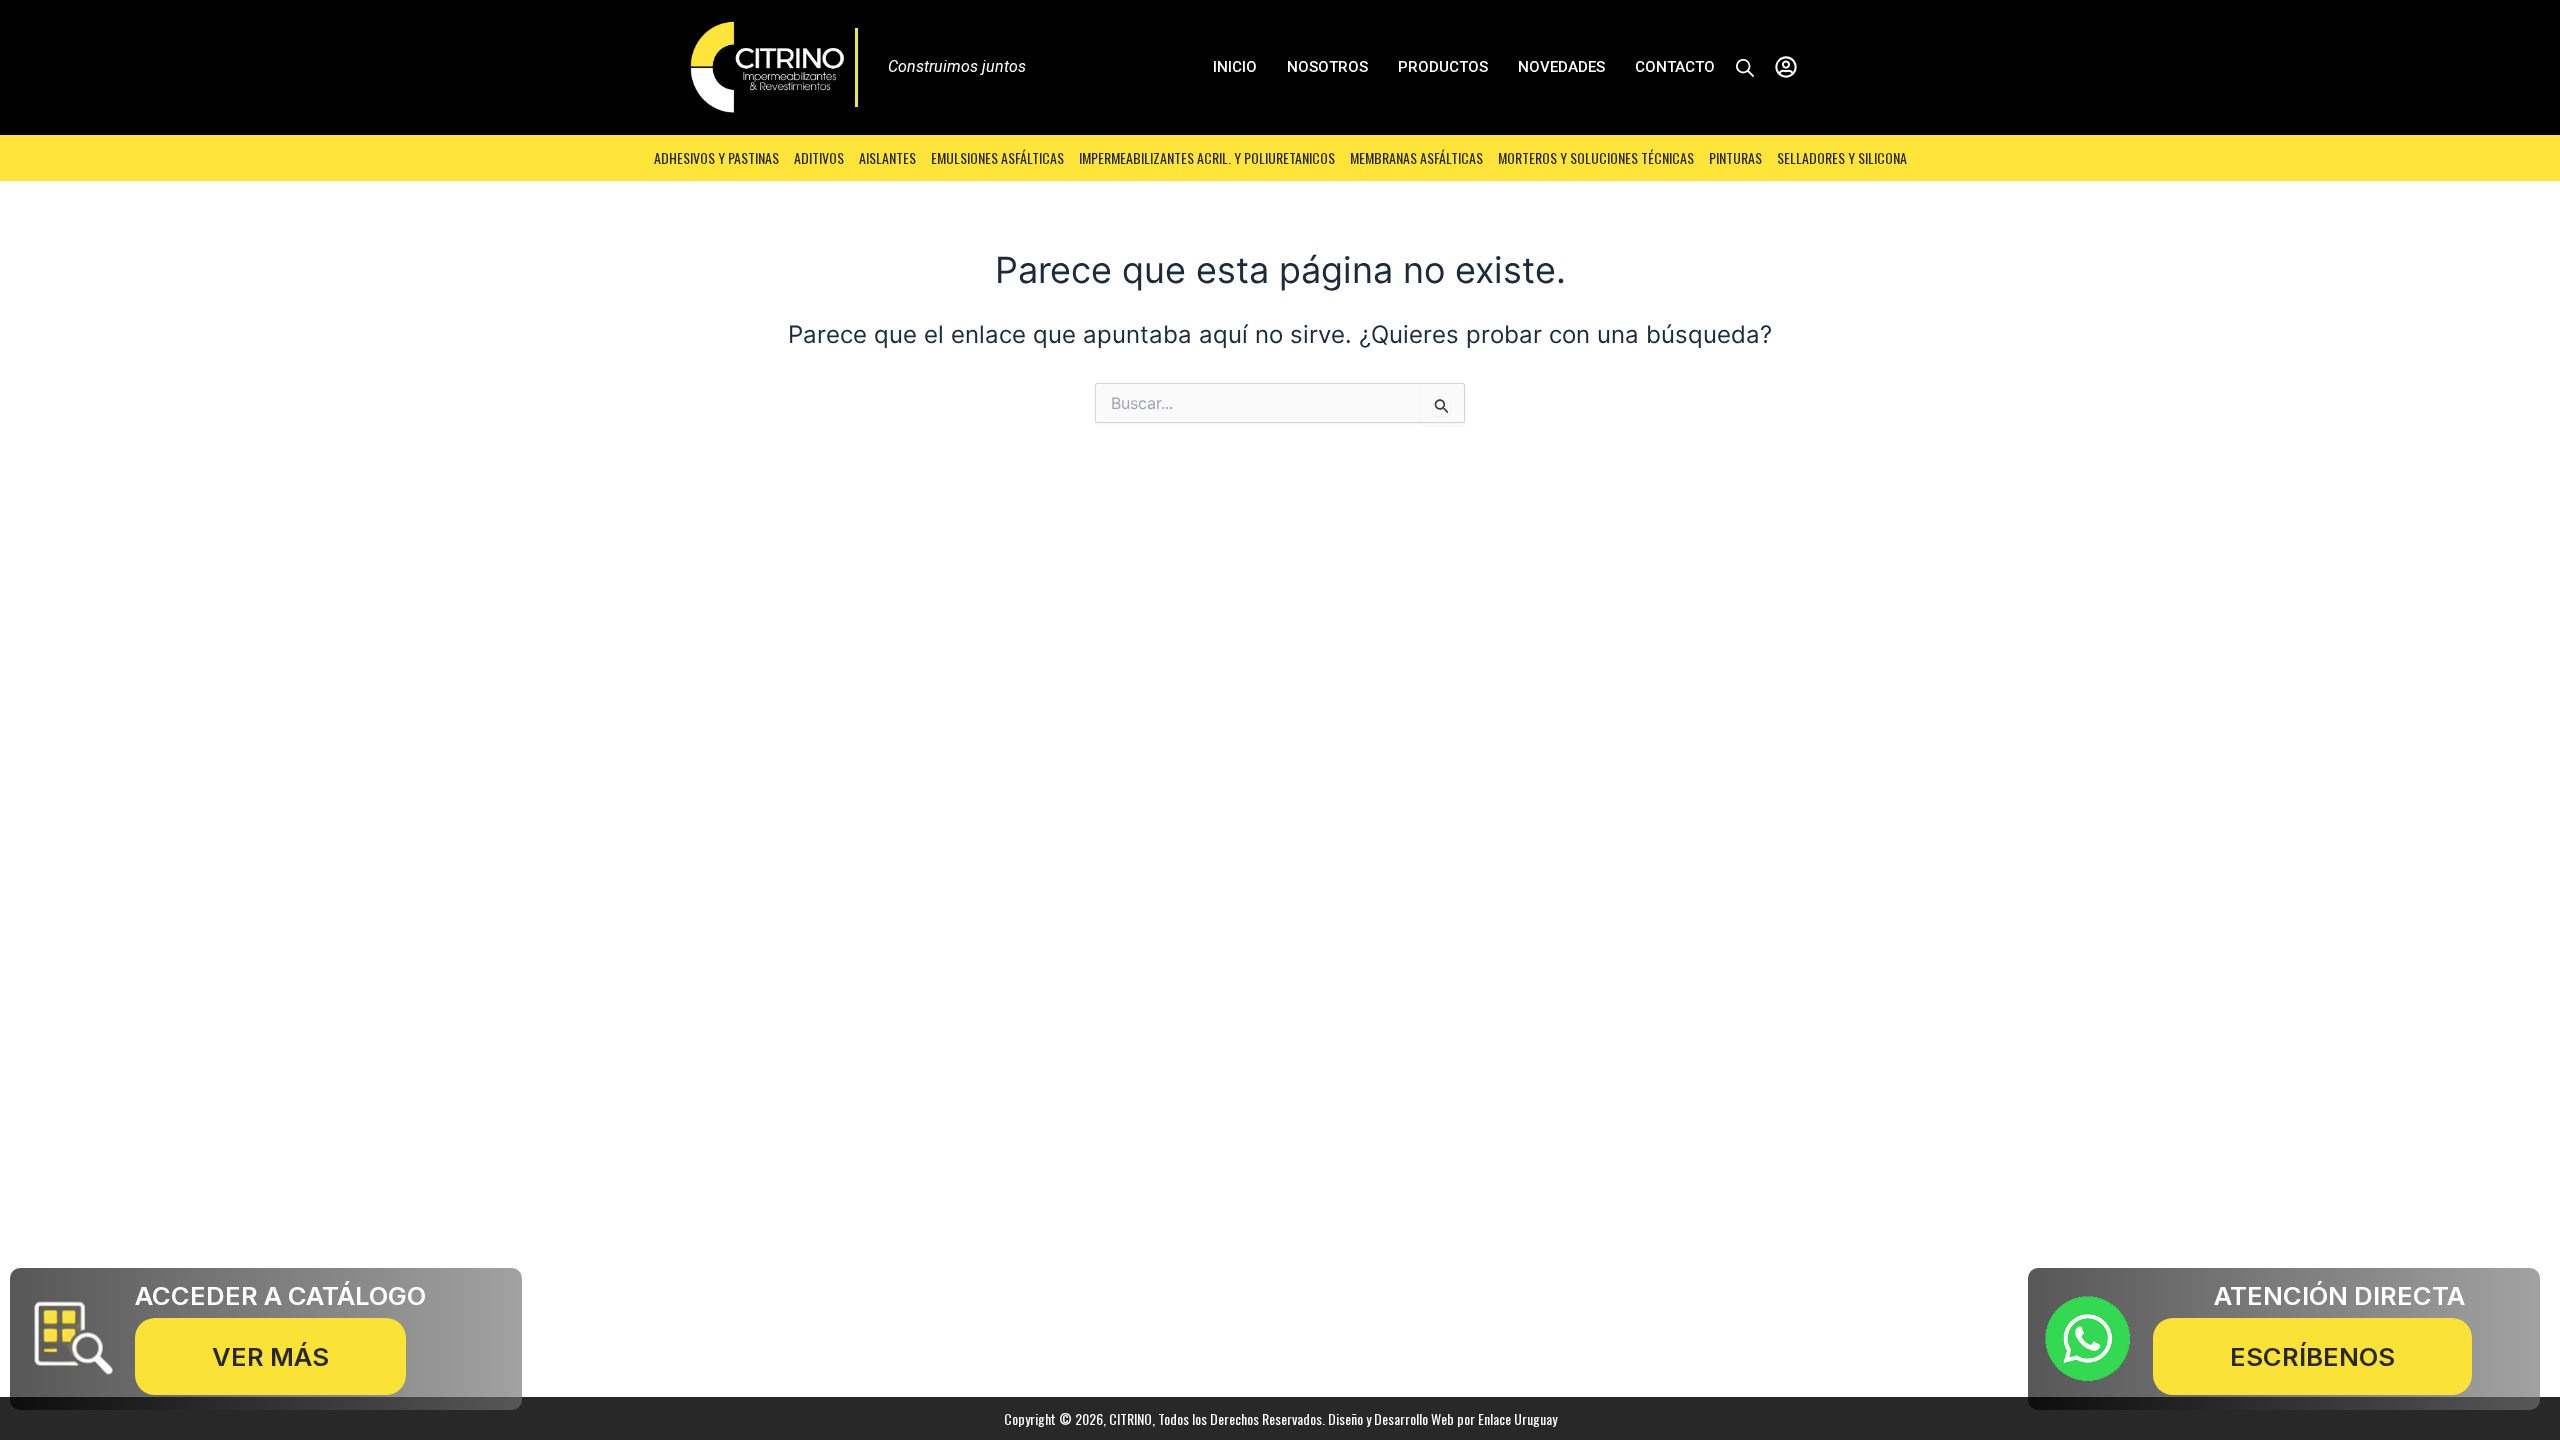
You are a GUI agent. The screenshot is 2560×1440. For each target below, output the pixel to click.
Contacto (1675, 67)
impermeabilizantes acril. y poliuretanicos (1207, 157)
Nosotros (1327, 67)
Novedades (1561, 67)
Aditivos (819, 157)
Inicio (1235, 67)
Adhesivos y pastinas (716, 157)
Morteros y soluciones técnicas (1596, 157)
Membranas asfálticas (1416, 157)
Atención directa (2339, 1295)
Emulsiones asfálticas (997, 157)
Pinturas (1735, 157)
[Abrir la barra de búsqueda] (1745, 67)
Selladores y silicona (1842, 157)
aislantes (887, 157)
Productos (1443, 67)
